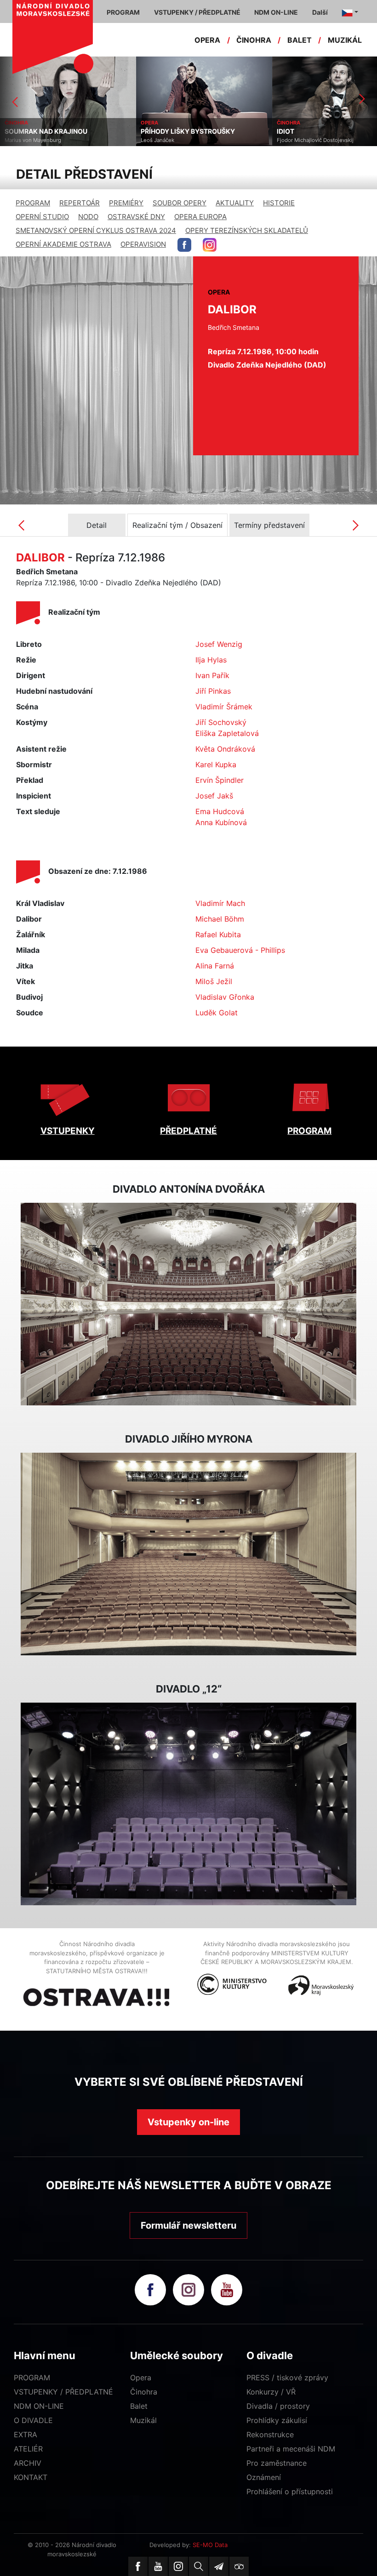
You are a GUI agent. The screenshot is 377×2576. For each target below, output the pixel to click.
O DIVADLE (33, 2420)
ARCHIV (28, 2463)
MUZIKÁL (345, 40)
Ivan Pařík (212, 675)
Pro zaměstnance (277, 2463)
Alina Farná (215, 966)
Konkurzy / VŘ (271, 2392)
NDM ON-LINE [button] (276, 12)
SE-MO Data (210, 2545)
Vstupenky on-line (188, 2122)
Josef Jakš (214, 796)
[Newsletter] (219, 2566)
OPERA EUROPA (200, 217)
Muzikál (143, 2420)
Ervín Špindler (220, 780)
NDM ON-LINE (39, 2406)
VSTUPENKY (68, 1131)
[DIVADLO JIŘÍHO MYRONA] (188, 1554)
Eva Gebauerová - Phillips (240, 950)
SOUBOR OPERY (180, 203)
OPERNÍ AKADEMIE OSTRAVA (63, 244)
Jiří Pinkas (213, 691)
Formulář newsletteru (188, 2225)
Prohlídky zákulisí (277, 2420)
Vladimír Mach (220, 903)
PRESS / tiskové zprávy (287, 2378)
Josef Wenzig (219, 644)
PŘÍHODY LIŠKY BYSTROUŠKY (52, 131)
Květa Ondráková (225, 749)
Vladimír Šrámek (224, 707)
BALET (300, 40)
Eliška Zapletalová (227, 733)
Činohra (144, 2392)
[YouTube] (158, 2566)
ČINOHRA (254, 40)
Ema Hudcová (220, 811)
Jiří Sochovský (221, 722)
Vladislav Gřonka (225, 997)
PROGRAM (33, 203)
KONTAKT (31, 2477)
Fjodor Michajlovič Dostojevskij (179, 140)
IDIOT (149, 131)
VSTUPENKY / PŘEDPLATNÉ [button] (197, 12)
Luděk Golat (217, 1013)
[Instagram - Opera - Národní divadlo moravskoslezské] (210, 245)
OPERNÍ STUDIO (42, 217)
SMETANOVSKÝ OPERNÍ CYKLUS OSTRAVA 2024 (96, 230)
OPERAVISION (143, 244)
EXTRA (26, 2434)
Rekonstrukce (270, 2434)
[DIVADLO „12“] (188, 1804)
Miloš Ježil (214, 981)
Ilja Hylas (211, 660)
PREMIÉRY (126, 203)
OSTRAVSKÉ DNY (136, 217)
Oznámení (264, 2477)
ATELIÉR (28, 2449)
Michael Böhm (220, 919)
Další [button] (320, 12)
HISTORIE (279, 203)
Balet (139, 2406)
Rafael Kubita (218, 934)
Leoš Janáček (21, 140)
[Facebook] (138, 2566)
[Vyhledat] (199, 2566)
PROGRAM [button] (123, 12)
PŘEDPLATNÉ (188, 1131)
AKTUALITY (235, 203)
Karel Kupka (216, 764)
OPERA (207, 40)
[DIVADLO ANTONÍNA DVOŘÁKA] (188, 1304)
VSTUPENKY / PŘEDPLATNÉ (63, 2392)
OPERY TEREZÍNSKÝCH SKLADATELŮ (247, 230)
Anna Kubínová (221, 822)
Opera (141, 2378)
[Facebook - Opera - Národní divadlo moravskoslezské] (184, 245)
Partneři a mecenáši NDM (291, 2449)
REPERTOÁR (80, 203)
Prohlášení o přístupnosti (290, 2491)
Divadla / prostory (278, 2406)
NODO (88, 217)
